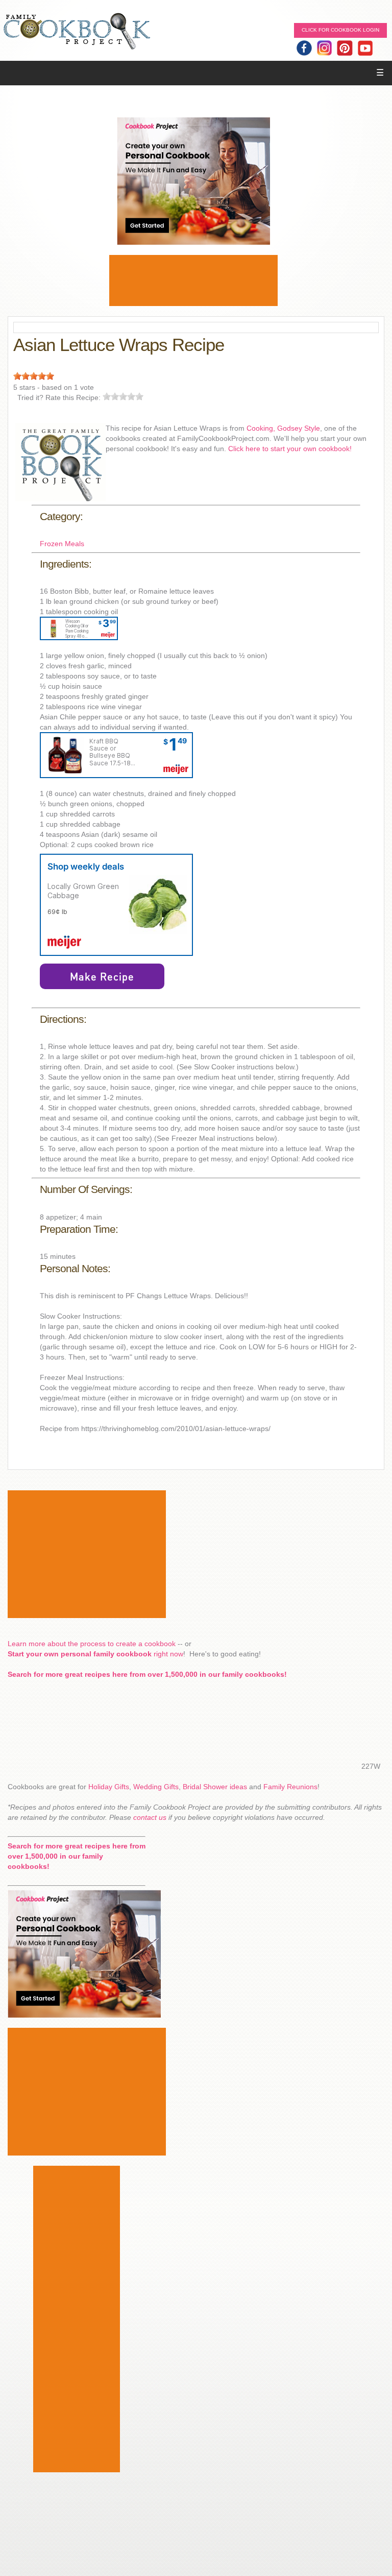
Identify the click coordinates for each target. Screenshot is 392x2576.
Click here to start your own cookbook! (290, 449)
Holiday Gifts (109, 1787)
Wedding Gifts (156, 1787)
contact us (150, 1817)
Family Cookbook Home (77, 32)
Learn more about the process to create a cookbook (92, 1644)
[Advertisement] (193, 280)
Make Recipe (102, 976)
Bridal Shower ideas (215, 1787)
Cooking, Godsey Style (283, 428)
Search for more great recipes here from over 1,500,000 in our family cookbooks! (147, 1674)
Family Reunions (290, 1787)
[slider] (34, 376)
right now (95, 1654)
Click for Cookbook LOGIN (340, 30)
